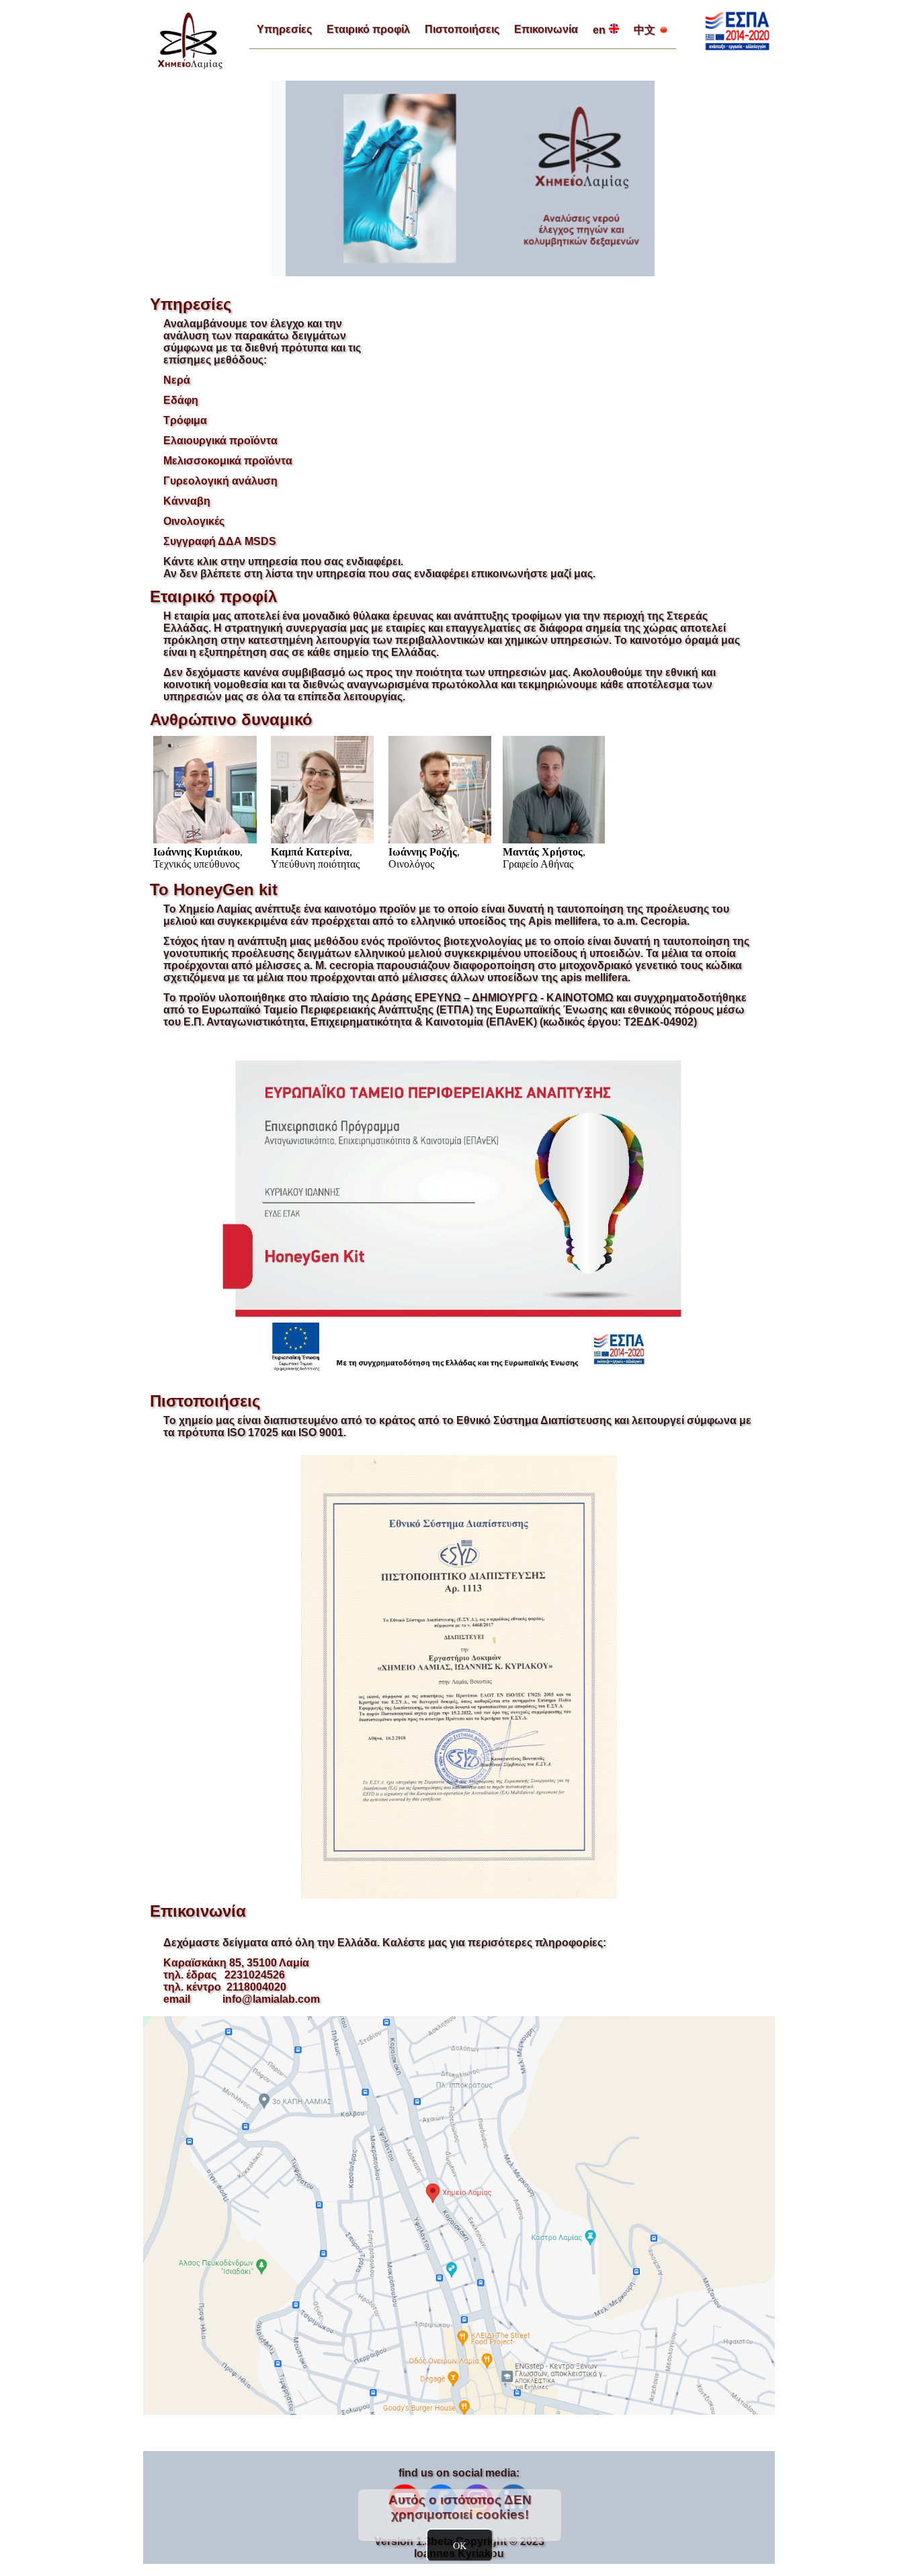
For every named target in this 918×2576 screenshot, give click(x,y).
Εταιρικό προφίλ (368, 29)
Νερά (177, 380)
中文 (644, 30)
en (599, 30)
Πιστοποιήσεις (462, 29)
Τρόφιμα (185, 420)
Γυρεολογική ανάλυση (220, 481)
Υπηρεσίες (284, 29)
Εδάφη (181, 400)
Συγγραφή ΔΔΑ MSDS (220, 541)
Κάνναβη (187, 501)
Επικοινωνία (546, 29)
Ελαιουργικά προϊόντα (220, 441)
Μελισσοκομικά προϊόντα (228, 461)
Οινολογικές (194, 521)
